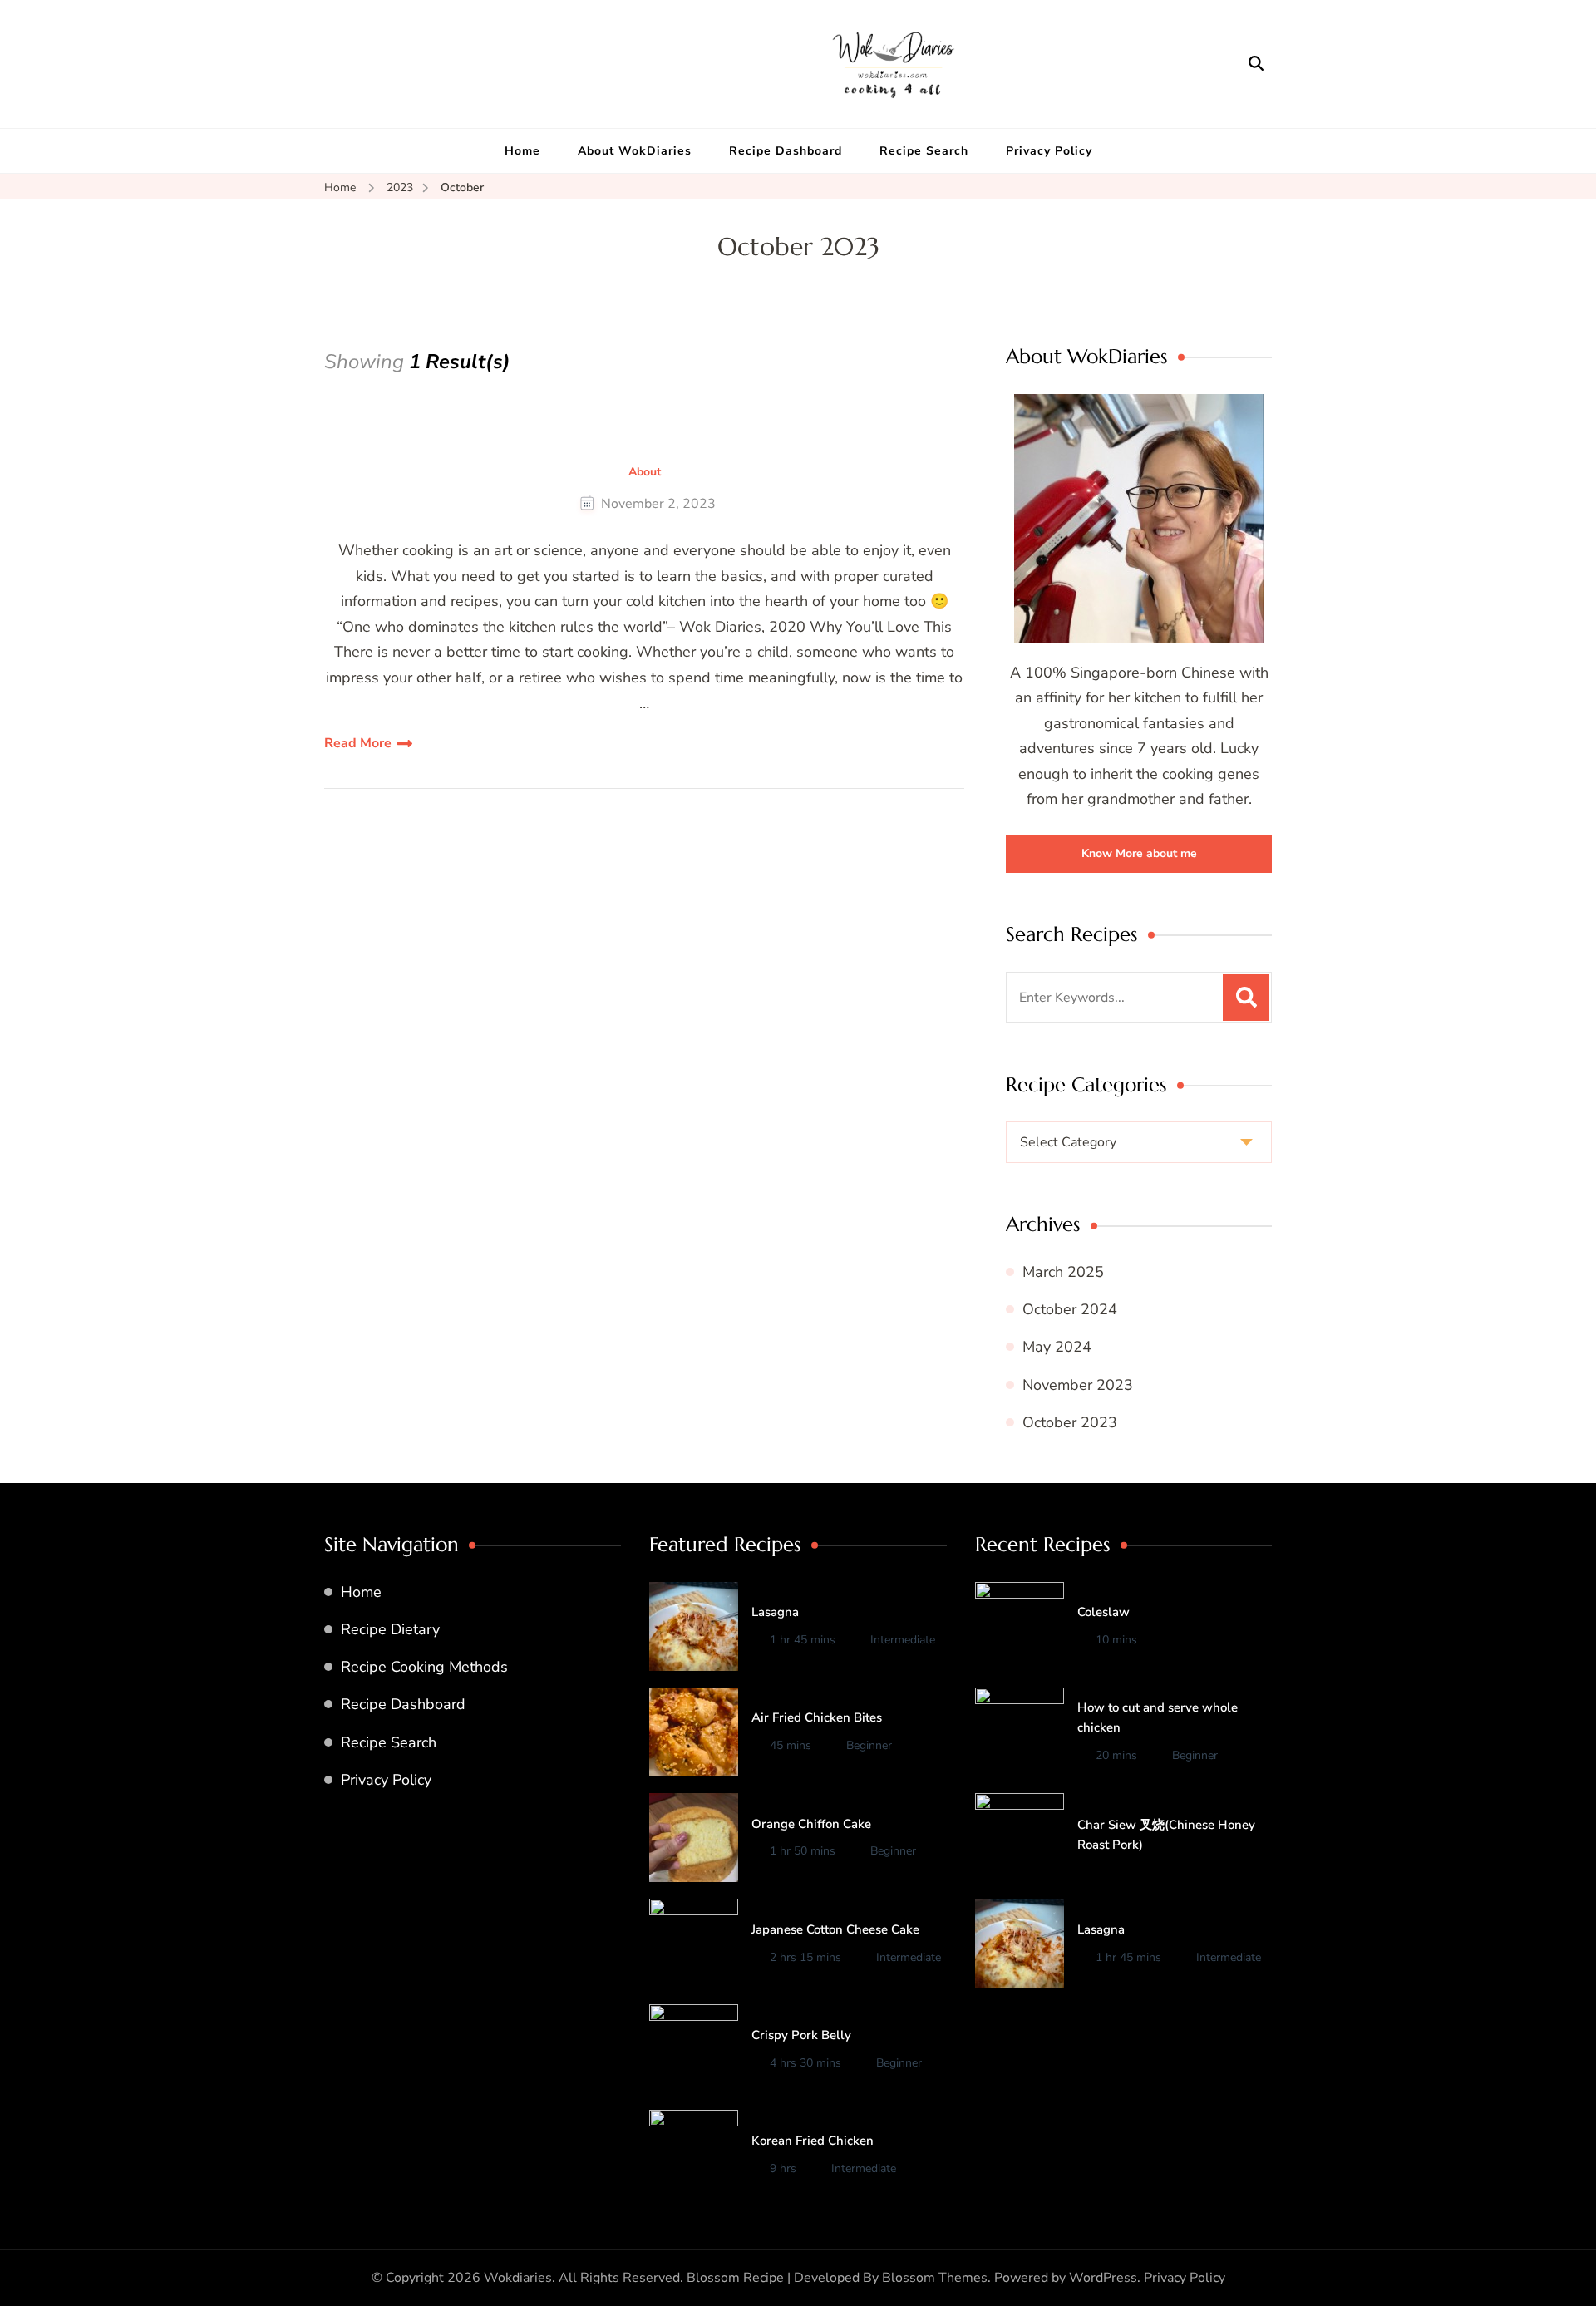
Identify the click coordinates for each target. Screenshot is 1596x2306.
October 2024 (1070, 1309)
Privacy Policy (1049, 151)
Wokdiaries (518, 2278)
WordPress (1103, 2278)
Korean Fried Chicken (813, 2141)
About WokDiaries (635, 151)
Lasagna (775, 1612)
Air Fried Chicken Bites (817, 1717)
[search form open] (1256, 63)
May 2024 (1057, 1347)
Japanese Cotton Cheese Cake (835, 1929)
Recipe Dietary (390, 1629)
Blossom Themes (935, 2278)
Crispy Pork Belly (801, 2035)
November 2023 (1078, 1385)
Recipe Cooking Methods (424, 1667)
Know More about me (1139, 853)
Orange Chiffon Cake (811, 1824)
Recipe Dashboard (786, 151)
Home (522, 151)
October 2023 (1070, 1422)
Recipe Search (924, 151)
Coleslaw (1103, 1612)
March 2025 (1063, 1272)
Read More (358, 743)
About (645, 473)
